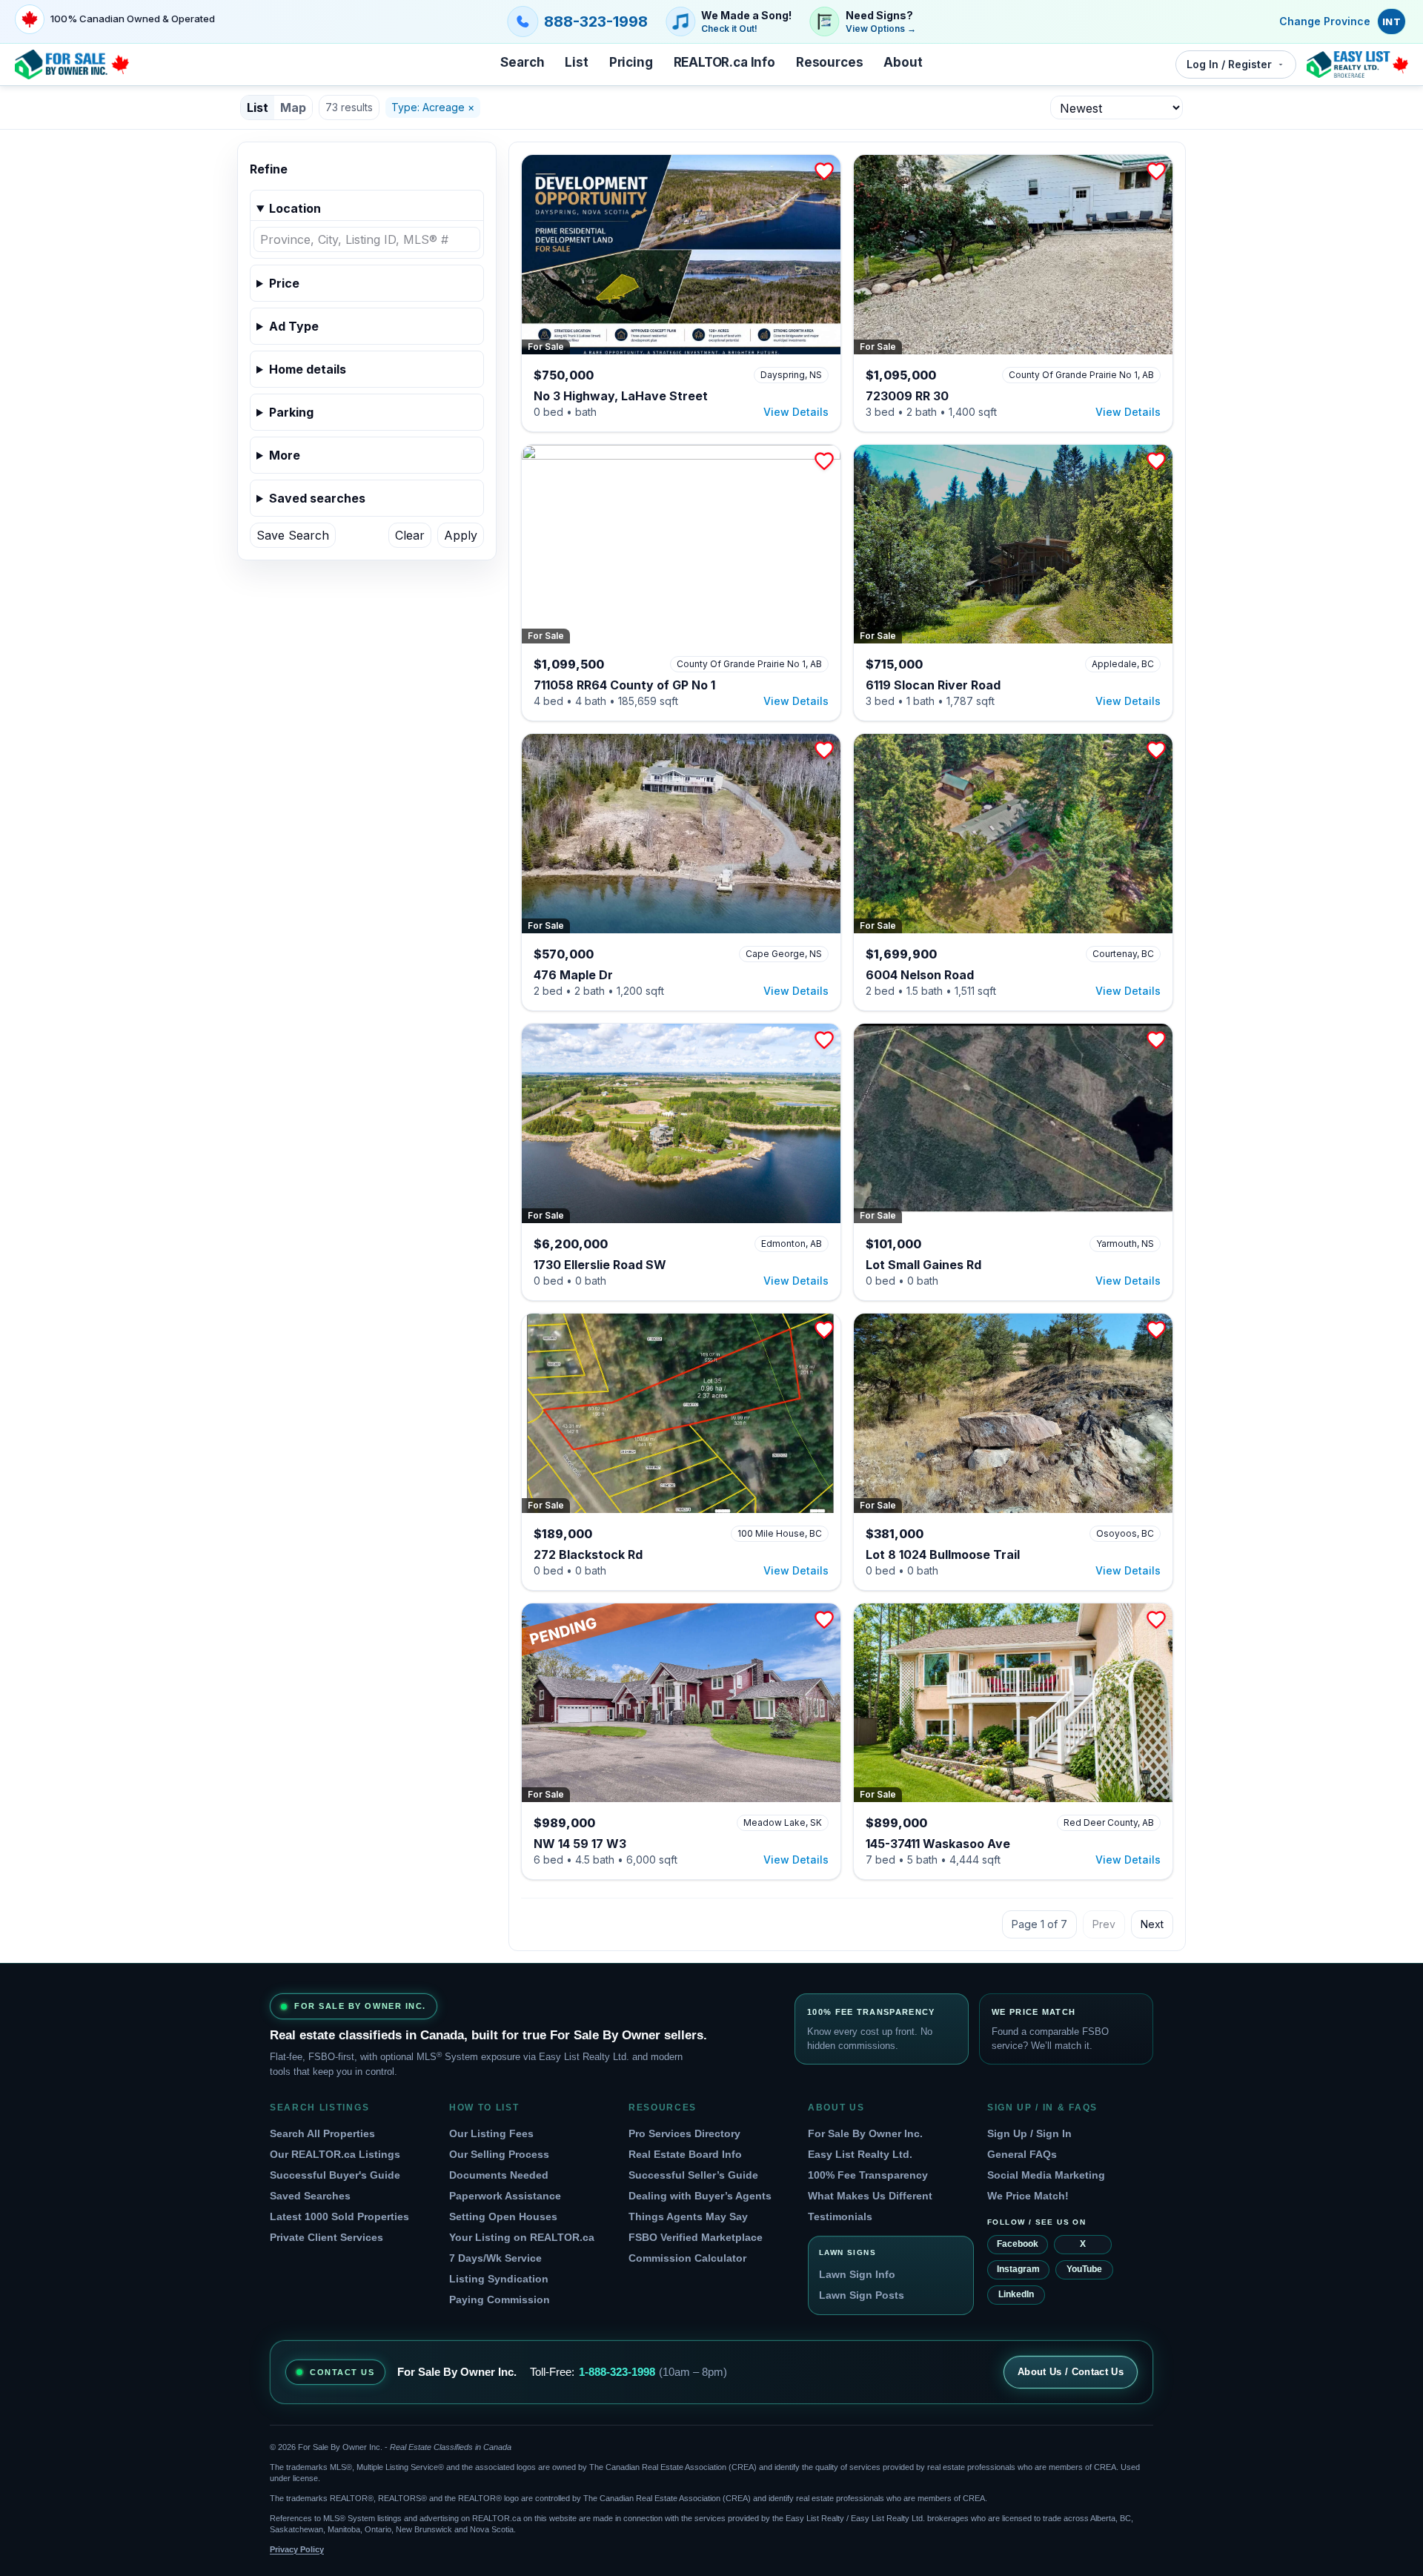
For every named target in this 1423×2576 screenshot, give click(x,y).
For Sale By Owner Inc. (865, 2133)
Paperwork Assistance (505, 2196)
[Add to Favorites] (824, 171)
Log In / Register (1229, 64)
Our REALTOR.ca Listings (335, 2154)
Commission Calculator (687, 2258)
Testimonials (840, 2216)
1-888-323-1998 (617, 2372)
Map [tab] (293, 107)
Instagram (1018, 2269)
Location (295, 208)
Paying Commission (500, 2299)
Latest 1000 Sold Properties (339, 2216)
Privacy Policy (297, 2549)
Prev (1104, 1924)
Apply (461, 535)
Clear (410, 535)
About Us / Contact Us (1071, 2372)
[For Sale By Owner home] (72, 64)
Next (1152, 1924)
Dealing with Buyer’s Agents (700, 2196)
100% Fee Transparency (868, 2175)
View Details (796, 412)
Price (284, 283)
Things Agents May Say (688, 2216)
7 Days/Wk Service (495, 2258)
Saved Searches (310, 2196)
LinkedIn (1016, 2294)
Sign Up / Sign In (1029, 2133)
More (285, 455)
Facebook (1018, 2244)
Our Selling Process (499, 2154)
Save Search (293, 535)
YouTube (1084, 2269)
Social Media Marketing (1046, 2175)
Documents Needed (499, 2175)
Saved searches (317, 498)
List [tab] (258, 107)
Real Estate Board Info (685, 2154)
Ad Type (294, 326)
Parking (291, 412)
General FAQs (1022, 2154)
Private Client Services (326, 2237)
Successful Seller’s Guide (693, 2175)
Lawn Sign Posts (862, 2295)
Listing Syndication (499, 2279)
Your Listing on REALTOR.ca (522, 2237)
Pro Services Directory (684, 2133)
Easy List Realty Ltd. (860, 2154)
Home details (308, 369)
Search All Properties (322, 2133)
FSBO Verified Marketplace (696, 2237)
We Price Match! (1028, 2196)
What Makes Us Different (870, 2196)
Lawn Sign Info (857, 2274)
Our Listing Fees (491, 2133)
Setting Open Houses (503, 2216)
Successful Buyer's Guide (335, 2175)
